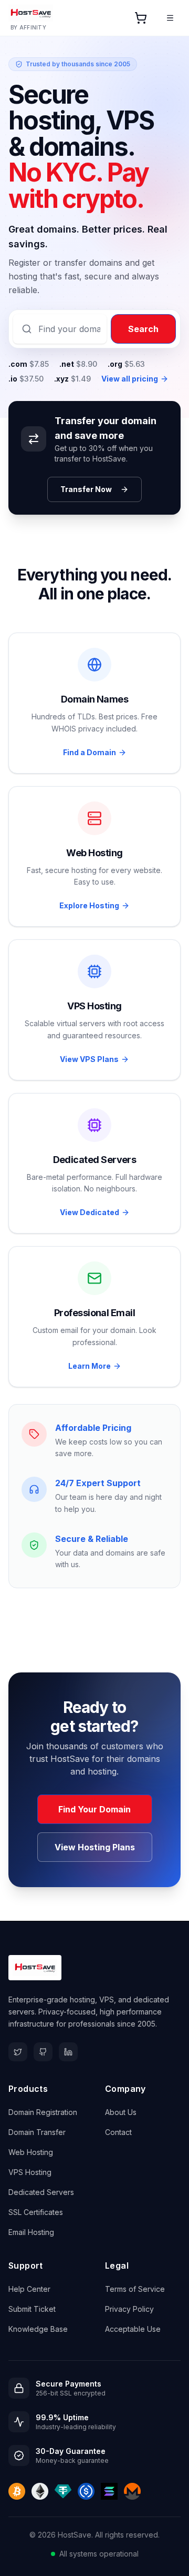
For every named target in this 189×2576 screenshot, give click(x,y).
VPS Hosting (30, 2172)
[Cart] (141, 18)
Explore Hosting (89, 905)
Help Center (29, 2289)
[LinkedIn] (68, 2052)
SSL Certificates (36, 2212)
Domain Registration (43, 2112)
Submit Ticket (32, 2309)
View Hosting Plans (95, 1847)
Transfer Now (86, 489)
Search (143, 329)
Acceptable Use (133, 2329)
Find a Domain (90, 752)
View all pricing (130, 379)
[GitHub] (43, 2052)
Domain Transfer (37, 2132)
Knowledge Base (38, 2329)
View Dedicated (90, 1212)
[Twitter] (18, 2052)
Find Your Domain (94, 1809)
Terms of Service (135, 2289)
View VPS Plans (89, 1059)
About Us (121, 2112)
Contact (118, 2132)
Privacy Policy (129, 2309)
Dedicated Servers (41, 2192)
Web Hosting (31, 2152)
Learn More (90, 1366)
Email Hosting (31, 2232)
